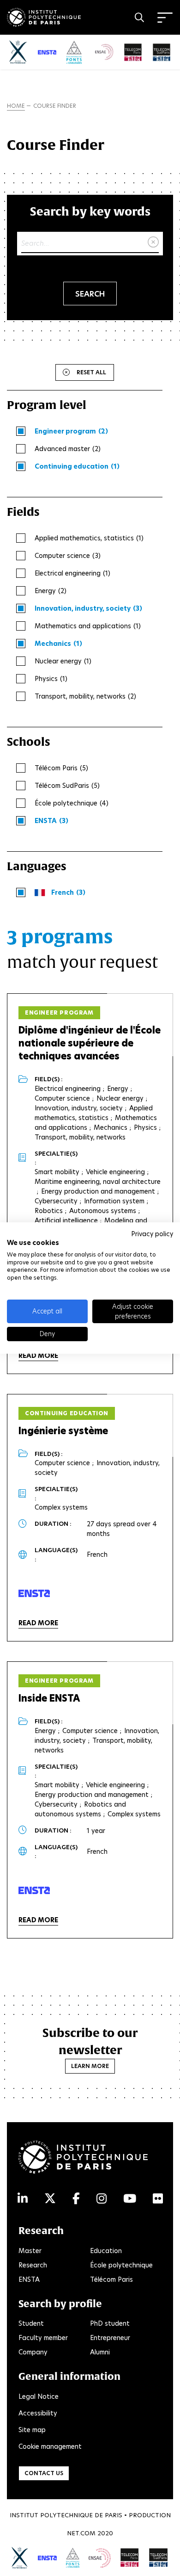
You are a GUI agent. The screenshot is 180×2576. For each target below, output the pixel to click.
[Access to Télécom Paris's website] (130, 2557)
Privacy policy (152, 1234)
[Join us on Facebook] (76, 2199)
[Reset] (153, 242)
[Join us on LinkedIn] (23, 2199)
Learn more (90, 2066)
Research (33, 2265)
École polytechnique (121, 2265)
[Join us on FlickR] (158, 2199)
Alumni (100, 2352)
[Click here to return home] (44, 16)
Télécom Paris (111, 2279)
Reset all (91, 372)
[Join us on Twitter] (50, 2199)
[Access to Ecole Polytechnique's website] (20, 2558)
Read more (38, 1356)
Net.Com (81, 2533)
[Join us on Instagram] (102, 2199)
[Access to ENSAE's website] (100, 2558)
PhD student (110, 2323)
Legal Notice (39, 2396)
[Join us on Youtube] (130, 2199)
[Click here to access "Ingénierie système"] (34, 1593)
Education (106, 2251)
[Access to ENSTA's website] (47, 2558)
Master (30, 2251)
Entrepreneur (110, 2338)
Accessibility (38, 2413)
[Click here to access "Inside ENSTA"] (34, 1890)
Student (31, 2323)
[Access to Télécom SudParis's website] (159, 2557)
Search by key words (90, 211)
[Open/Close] (165, 18)
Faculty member (43, 2338)
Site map (32, 2430)
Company (33, 2352)
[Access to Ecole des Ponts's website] (73, 2557)
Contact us (44, 2473)
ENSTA (29, 2279)
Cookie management (50, 2446)
